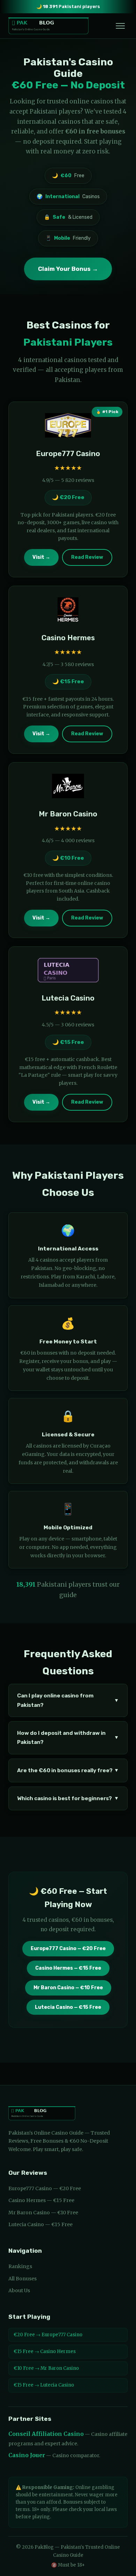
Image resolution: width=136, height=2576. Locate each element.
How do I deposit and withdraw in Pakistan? (68, 1738)
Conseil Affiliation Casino (46, 2434)
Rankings (20, 2266)
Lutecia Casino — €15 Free (68, 2007)
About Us (19, 2290)
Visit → (41, 557)
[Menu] (120, 26)
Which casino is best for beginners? (68, 1798)
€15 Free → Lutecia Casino (44, 2385)
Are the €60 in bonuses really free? (68, 1770)
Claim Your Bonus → (68, 269)
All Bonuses (22, 2279)
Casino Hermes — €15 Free (68, 1968)
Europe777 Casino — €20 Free (68, 1949)
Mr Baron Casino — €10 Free (68, 1988)
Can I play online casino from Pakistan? (68, 1700)
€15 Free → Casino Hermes (45, 2351)
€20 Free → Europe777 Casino (48, 2335)
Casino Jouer (27, 2455)
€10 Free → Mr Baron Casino (46, 2368)
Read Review (87, 557)
